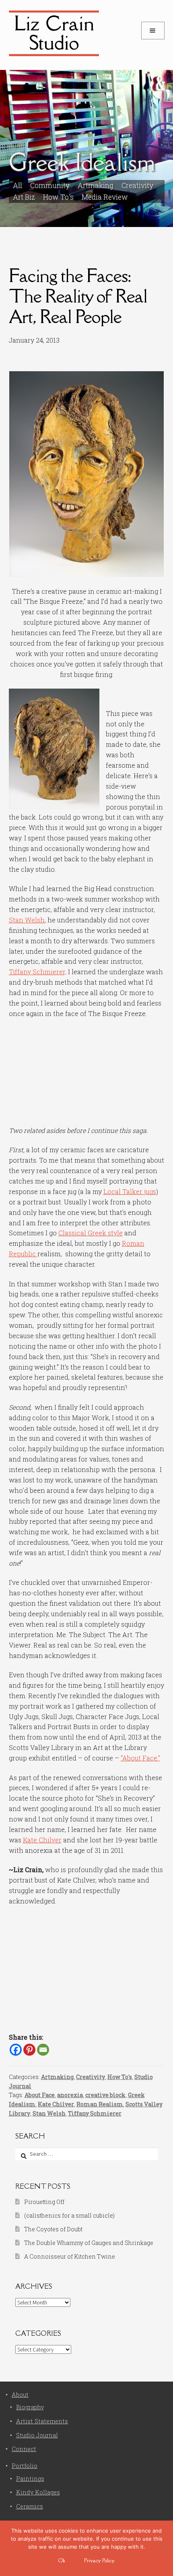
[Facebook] (16, 2050)
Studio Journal (37, 2435)
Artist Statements (42, 2421)
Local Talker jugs (130, 1191)
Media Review (105, 197)
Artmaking (57, 2077)
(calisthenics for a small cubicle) (69, 2215)
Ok (62, 2560)
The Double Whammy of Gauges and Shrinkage (89, 2243)
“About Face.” (140, 1758)
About (20, 2395)
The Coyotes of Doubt (53, 2229)
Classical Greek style (91, 1233)
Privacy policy (99, 2560)
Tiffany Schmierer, (38, 972)
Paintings (30, 2479)
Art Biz (24, 197)
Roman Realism (100, 2104)
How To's (58, 197)
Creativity (137, 185)
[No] (163, 2548)
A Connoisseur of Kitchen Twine (70, 2256)
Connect (24, 2449)
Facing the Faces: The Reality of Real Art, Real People (78, 296)
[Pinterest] (29, 2050)
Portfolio (25, 2466)
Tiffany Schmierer (95, 2113)
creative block (105, 2095)
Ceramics (30, 2506)
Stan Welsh (27, 920)
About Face (40, 2095)
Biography (30, 2407)
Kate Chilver (42, 1840)
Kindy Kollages (38, 2492)
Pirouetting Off (44, 2202)
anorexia (70, 2095)
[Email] (43, 2050)
